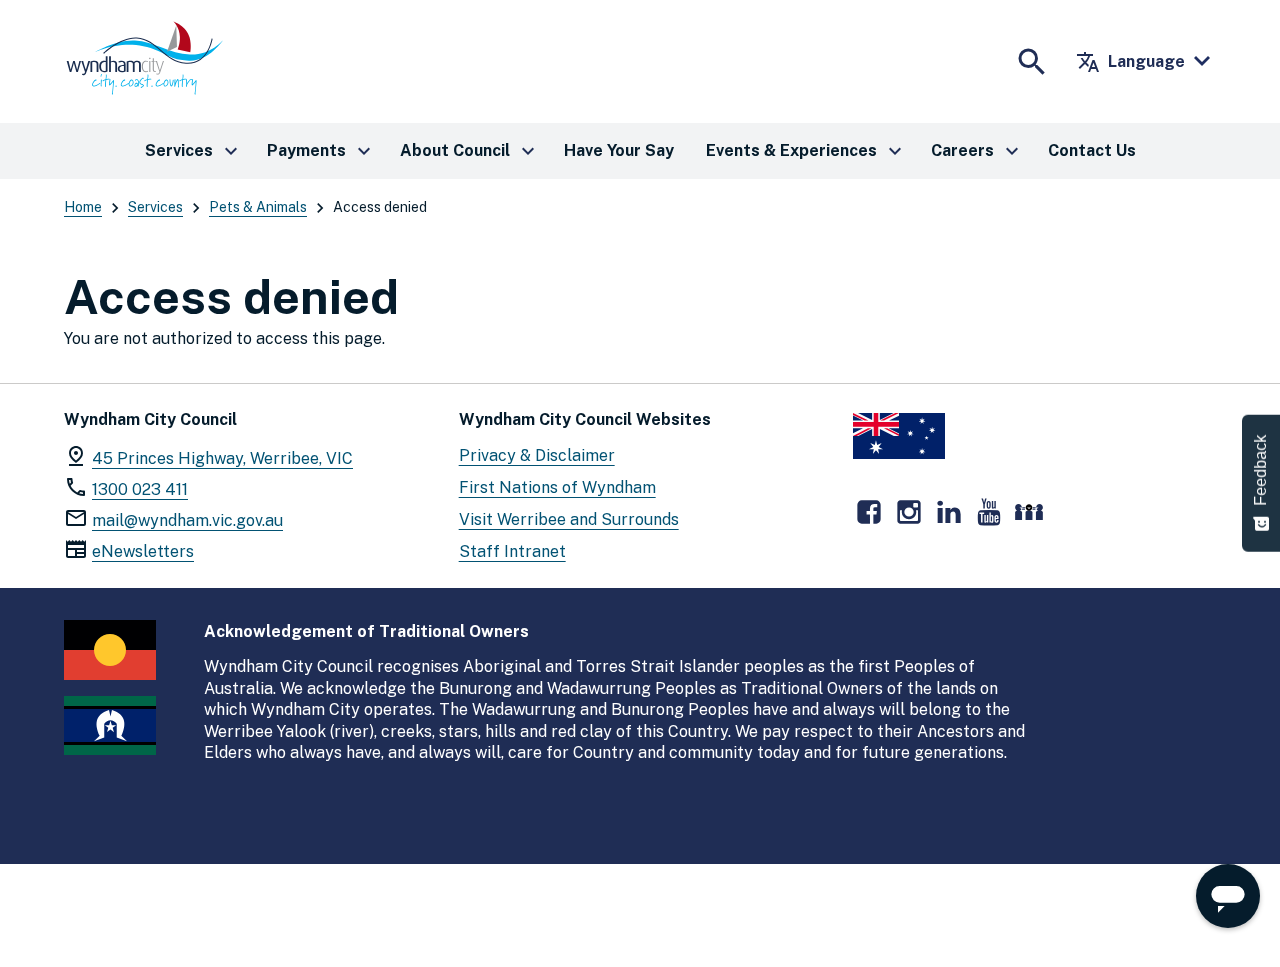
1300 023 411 (140, 489)
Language (1130, 62)
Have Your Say (619, 150)
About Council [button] (470, 151)
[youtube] (989, 512)
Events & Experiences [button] (806, 151)
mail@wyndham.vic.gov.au (187, 520)
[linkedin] (949, 512)
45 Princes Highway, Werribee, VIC (222, 458)
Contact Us (1092, 150)
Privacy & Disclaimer (537, 455)
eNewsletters (143, 551)
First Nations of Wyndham (557, 487)
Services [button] (194, 151)
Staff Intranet (512, 551)
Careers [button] (977, 151)
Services (155, 207)
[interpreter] (1029, 512)
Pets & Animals (258, 207)
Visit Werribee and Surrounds (569, 519)
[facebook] (869, 512)
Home (83, 207)
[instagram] (909, 512)
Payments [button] (321, 151)
